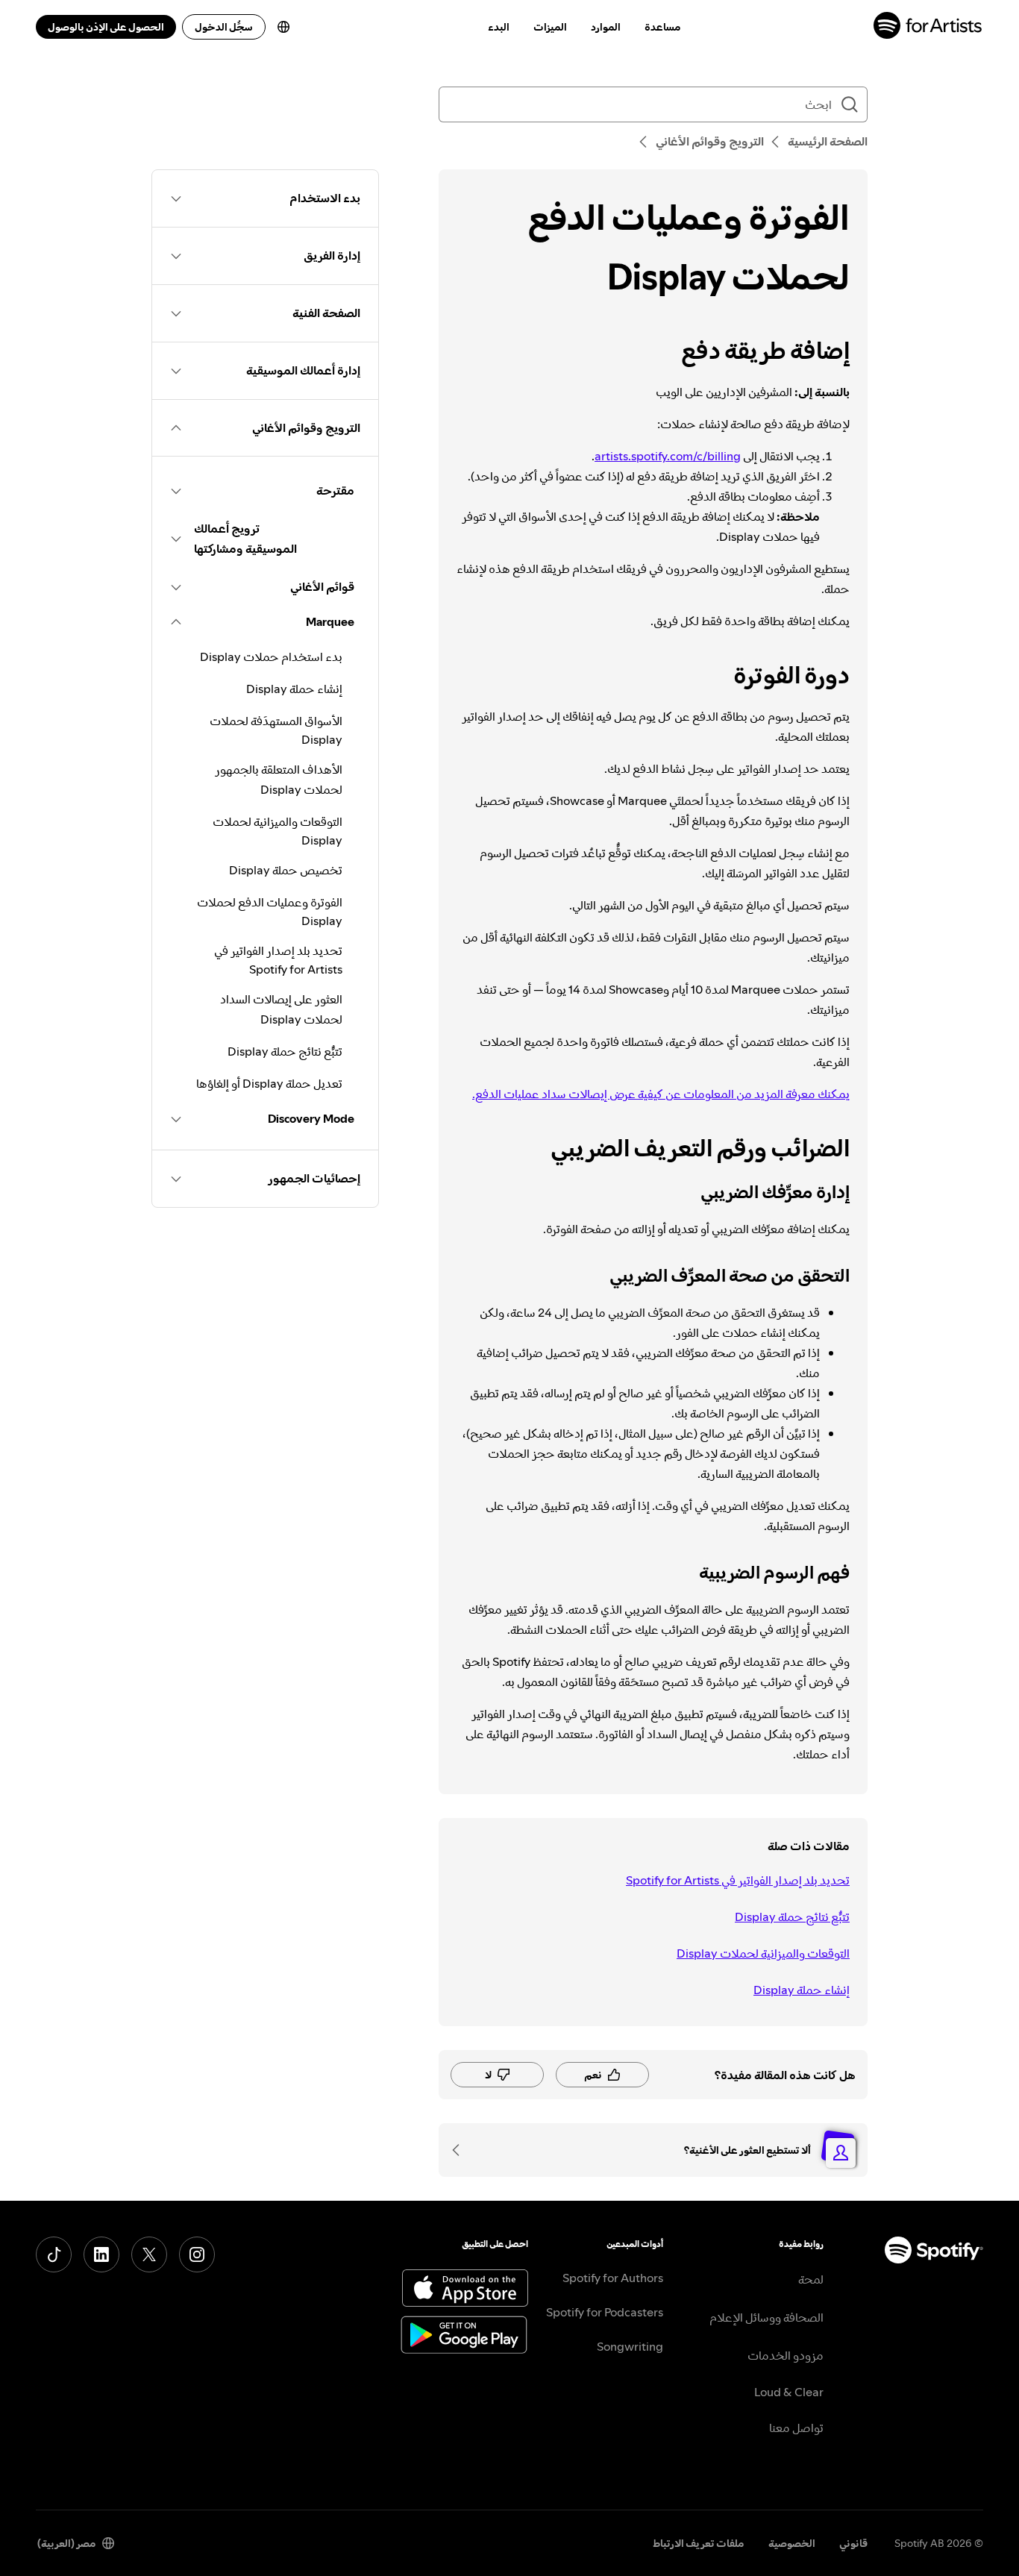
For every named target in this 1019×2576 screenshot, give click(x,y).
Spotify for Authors (613, 2278)
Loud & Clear (789, 2392)
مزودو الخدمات (786, 2355)
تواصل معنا (796, 2428)
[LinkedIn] (101, 2254)
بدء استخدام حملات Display (271, 656)
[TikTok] (54, 2254)
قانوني (853, 2543)
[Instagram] (197, 2254)
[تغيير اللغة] (283, 27)
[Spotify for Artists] (928, 27)
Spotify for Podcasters (605, 2312)
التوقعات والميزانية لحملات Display (763, 1953)
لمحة (811, 2279)
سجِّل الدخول (224, 27)
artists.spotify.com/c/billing (668, 456)
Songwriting (630, 2346)
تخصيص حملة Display (286, 870)
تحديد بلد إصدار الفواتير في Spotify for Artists (738, 1880)
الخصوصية (792, 2543)
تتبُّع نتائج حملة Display (792, 1917)
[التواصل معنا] (461, 2150)
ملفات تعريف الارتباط (699, 2543)
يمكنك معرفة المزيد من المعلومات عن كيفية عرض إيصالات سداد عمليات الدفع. (661, 1094)
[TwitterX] (149, 2254)
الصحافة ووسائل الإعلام (766, 2317)
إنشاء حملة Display (802, 1990)
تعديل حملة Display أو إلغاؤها (269, 1083)
